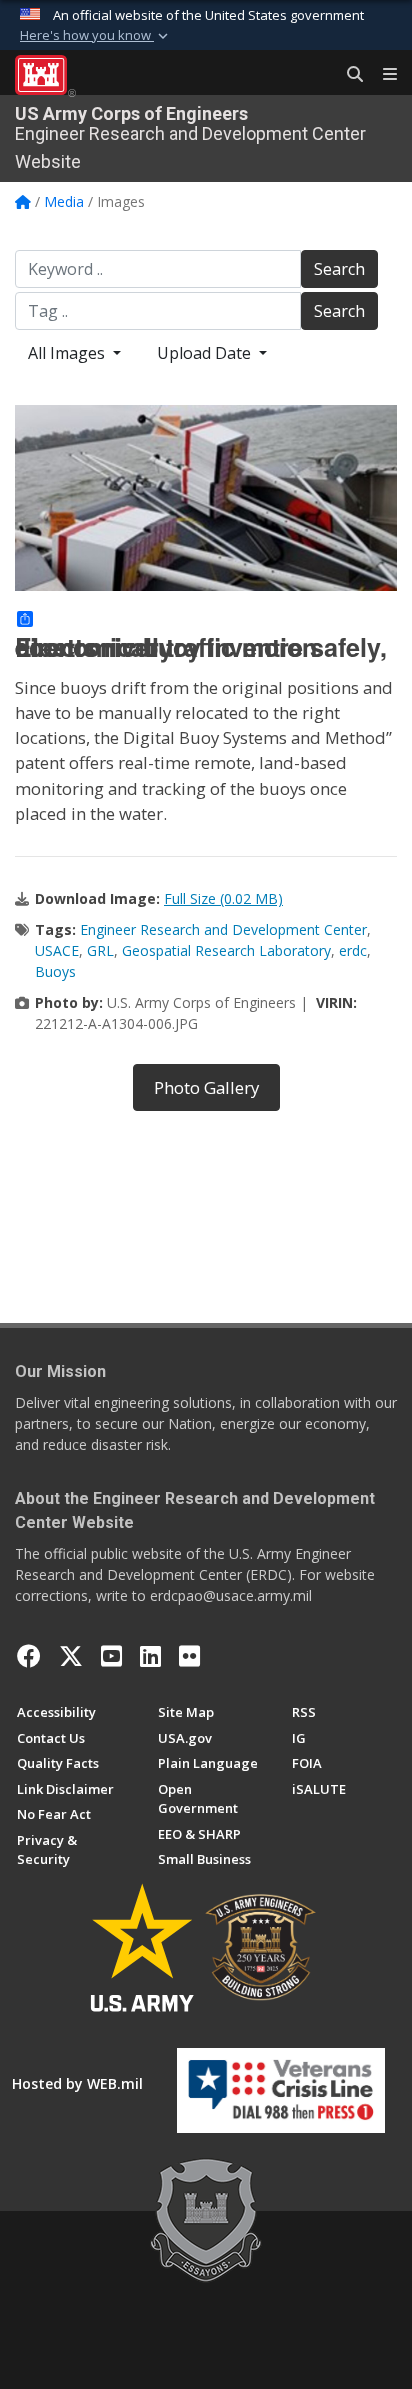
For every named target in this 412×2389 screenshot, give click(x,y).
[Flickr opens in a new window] (189, 1656)
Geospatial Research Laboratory (226, 950)
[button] (96, 36)
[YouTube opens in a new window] (111, 1656)
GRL (100, 950)
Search (339, 269)
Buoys (55, 971)
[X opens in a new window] (71, 1656)
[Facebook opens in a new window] (29, 1656)
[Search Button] (348, 75)
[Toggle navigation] (382, 75)
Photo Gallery (206, 1087)
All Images (68, 353)
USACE (57, 950)
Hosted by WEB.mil (77, 2083)
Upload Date (206, 353)
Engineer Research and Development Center (223, 929)
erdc (353, 950)
